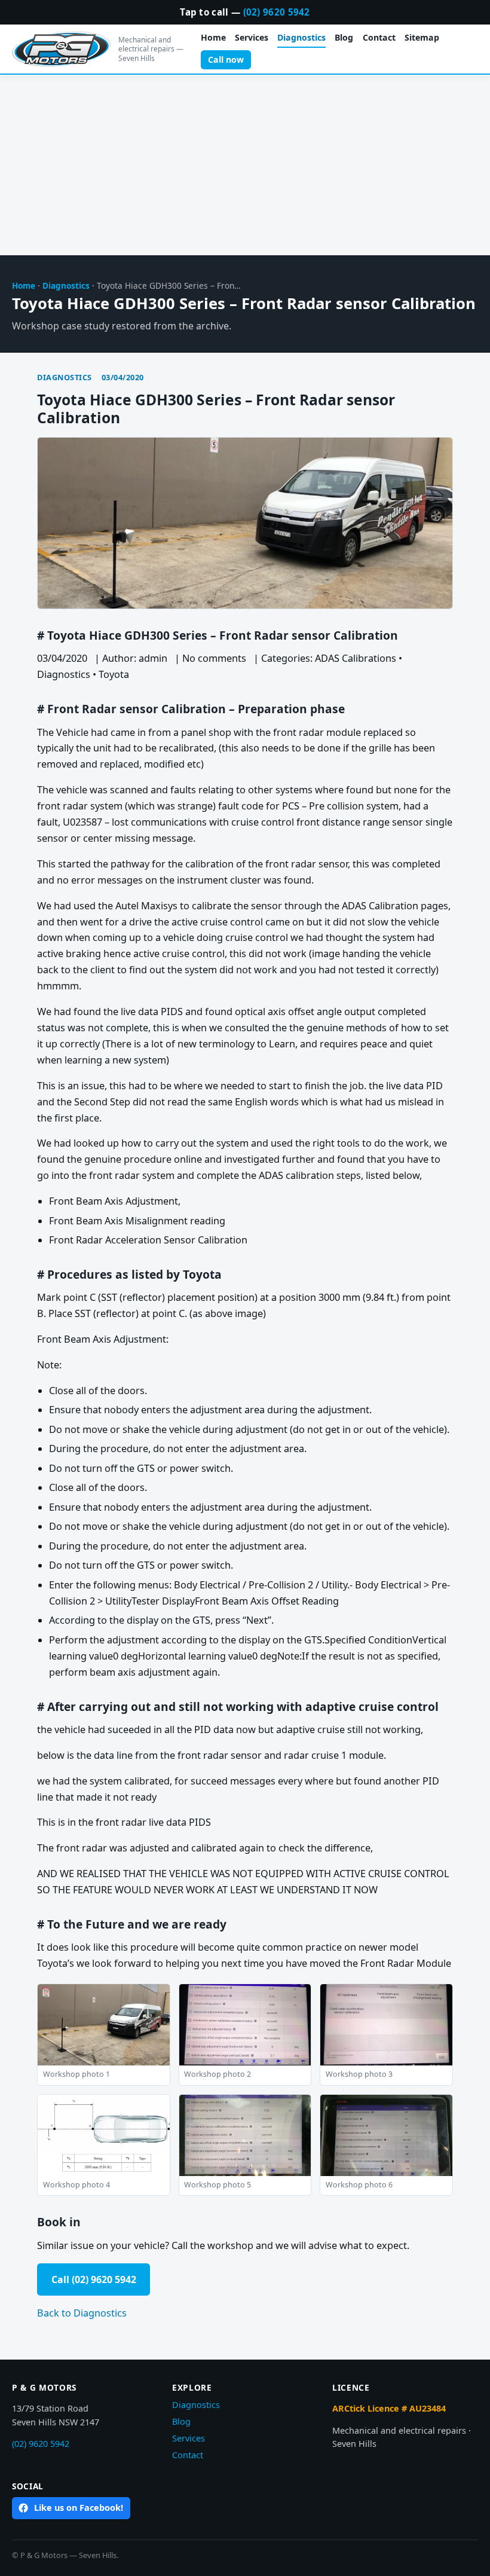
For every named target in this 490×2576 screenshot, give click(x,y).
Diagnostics (301, 37)
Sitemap (422, 37)
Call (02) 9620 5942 (94, 2279)
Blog (344, 37)
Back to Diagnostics (82, 2313)
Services (252, 37)
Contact (379, 37)
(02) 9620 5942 (277, 12)
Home (213, 37)
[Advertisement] (245, 166)
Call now (226, 59)
